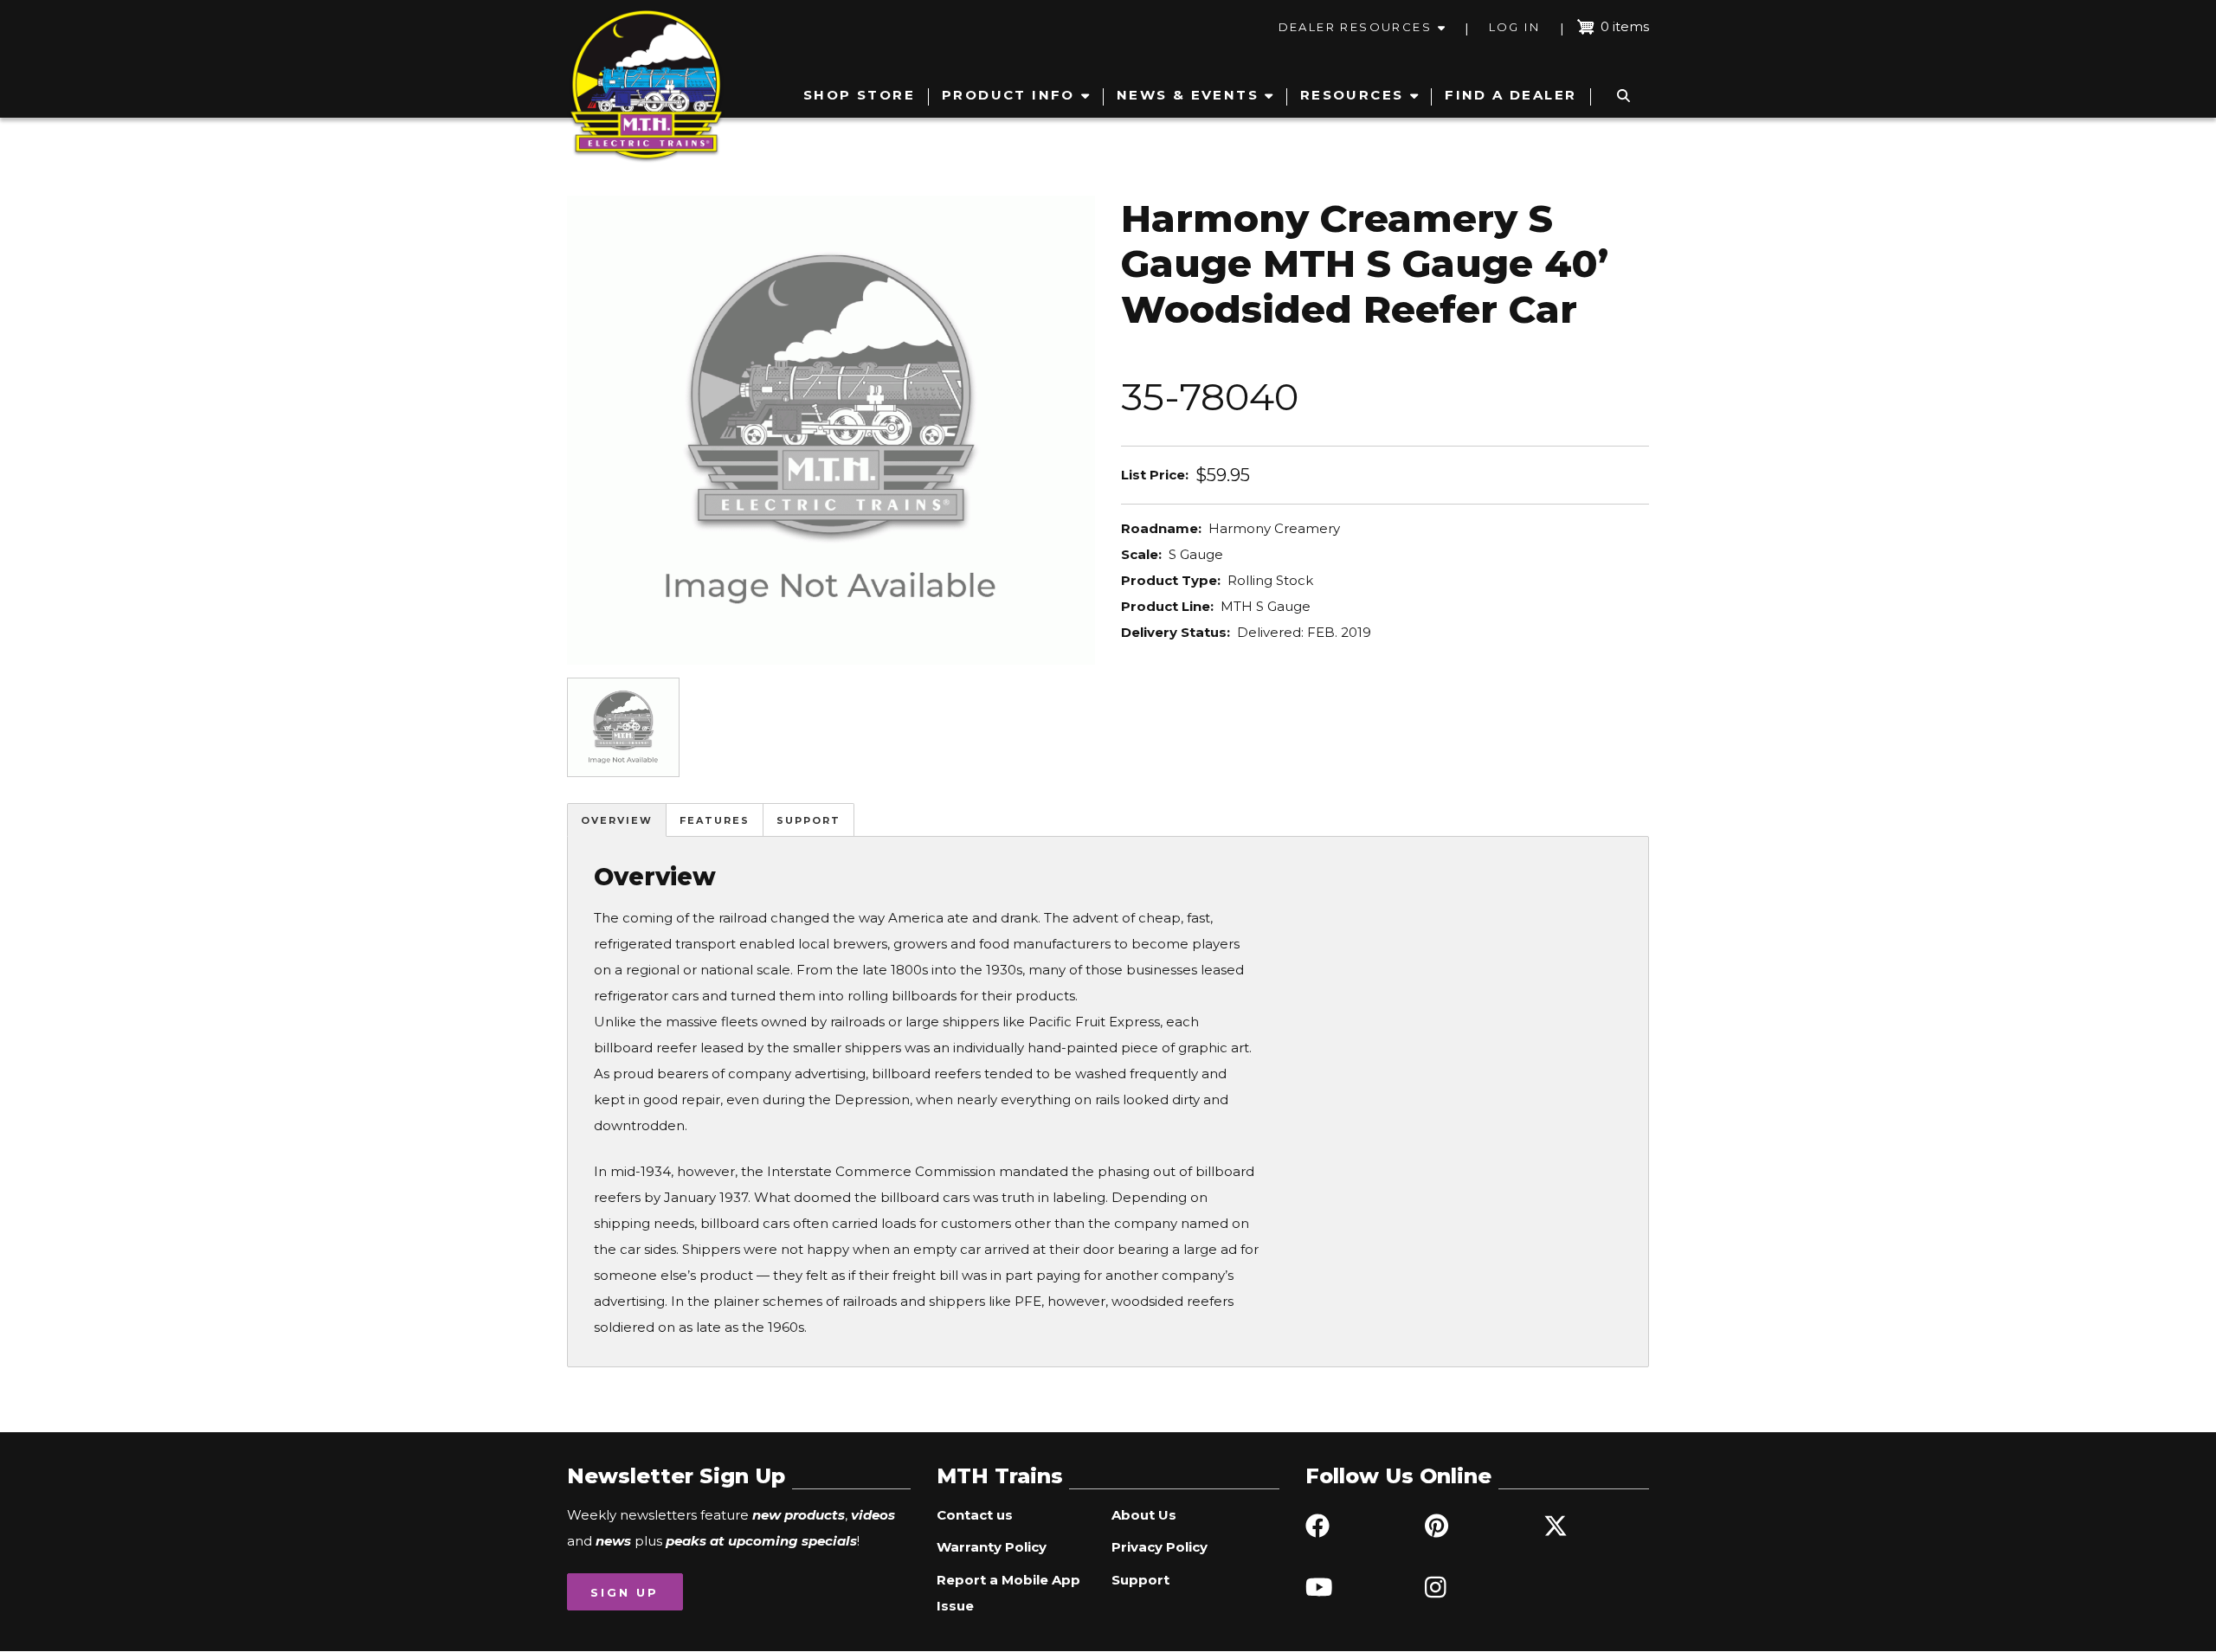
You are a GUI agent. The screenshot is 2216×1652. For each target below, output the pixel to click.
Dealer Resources (1355, 27)
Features (715, 820)
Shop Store (859, 95)
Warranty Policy (992, 1547)
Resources (1352, 95)
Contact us (975, 1515)
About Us (1144, 1515)
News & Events (1188, 95)
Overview (617, 820)
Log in (1514, 27)
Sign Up (625, 1592)
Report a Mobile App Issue (1008, 1593)
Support (808, 820)
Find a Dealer (1511, 95)
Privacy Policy (1160, 1547)
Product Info (1008, 95)
